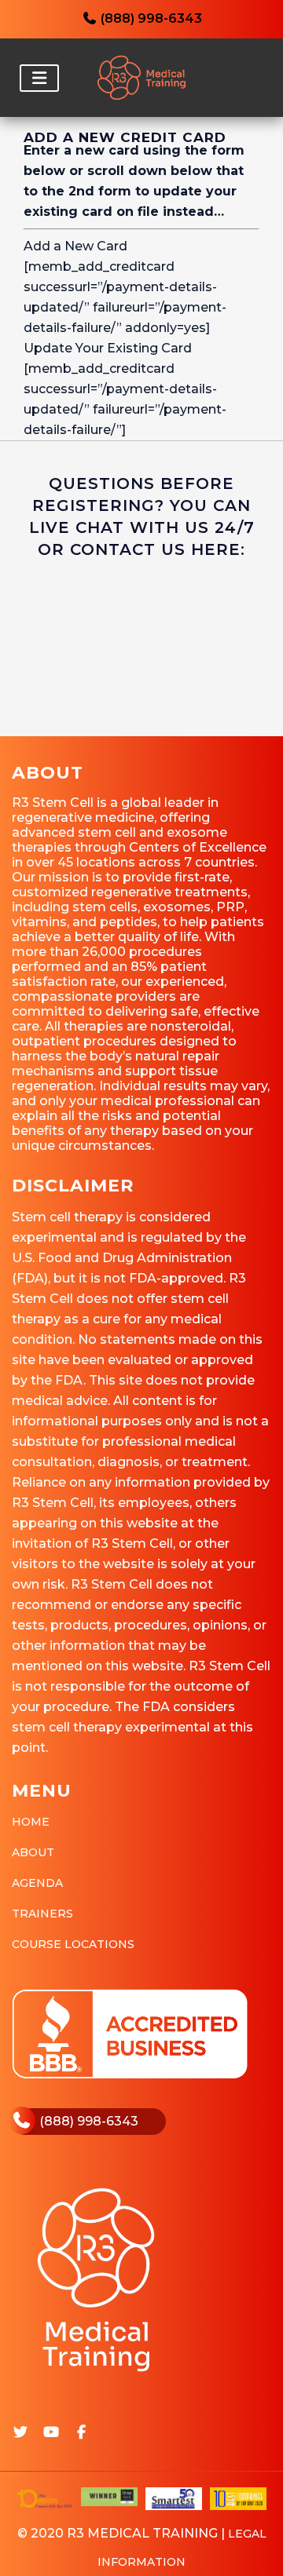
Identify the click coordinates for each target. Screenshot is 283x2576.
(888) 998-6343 (150, 18)
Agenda (37, 1883)
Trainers (42, 1914)
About (33, 1852)
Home (31, 1822)
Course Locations (73, 1944)
